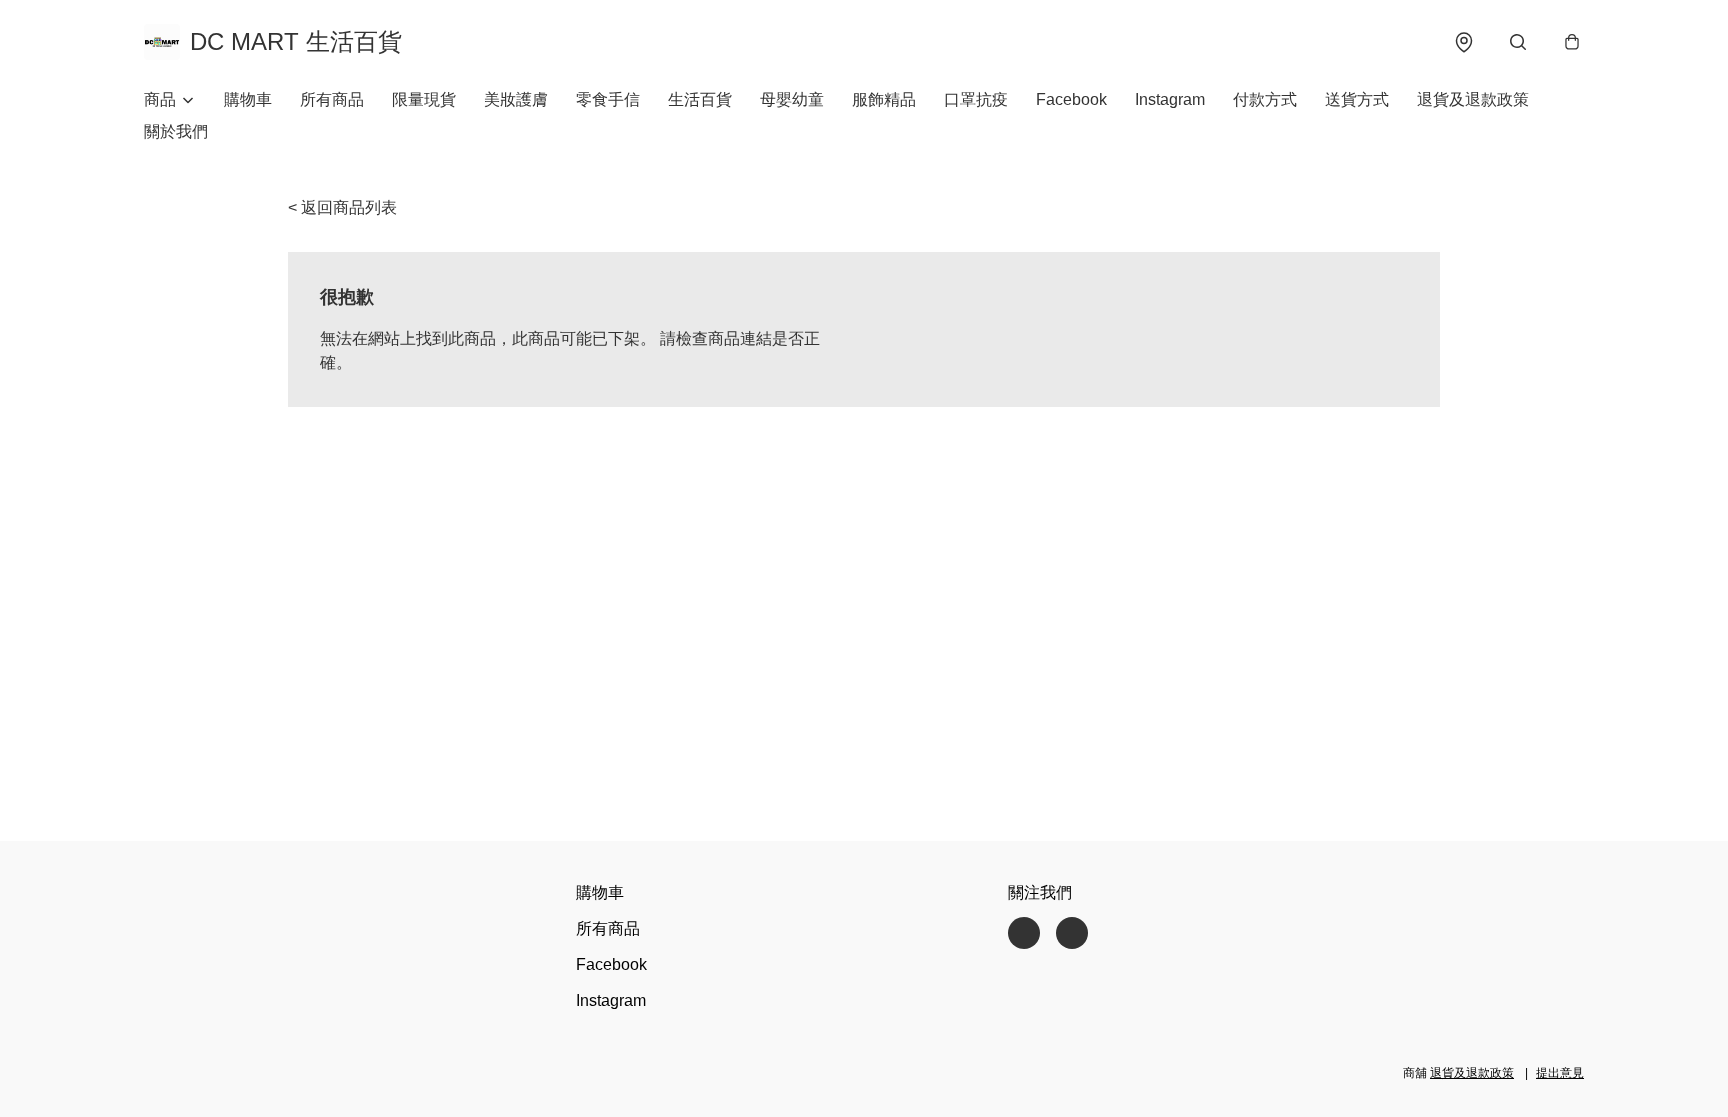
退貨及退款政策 (1473, 99)
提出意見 (1560, 1073)
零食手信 (608, 99)
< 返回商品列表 (342, 207)
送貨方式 (1357, 99)
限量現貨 (424, 99)
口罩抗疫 (976, 99)
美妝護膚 (516, 99)
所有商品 (332, 99)
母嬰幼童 (792, 99)
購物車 (248, 99)
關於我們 (176, 131)
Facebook (1071, 99)
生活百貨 (700, 99)
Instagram (1170, 99)
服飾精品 (884, 99)
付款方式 (1265, 99)
